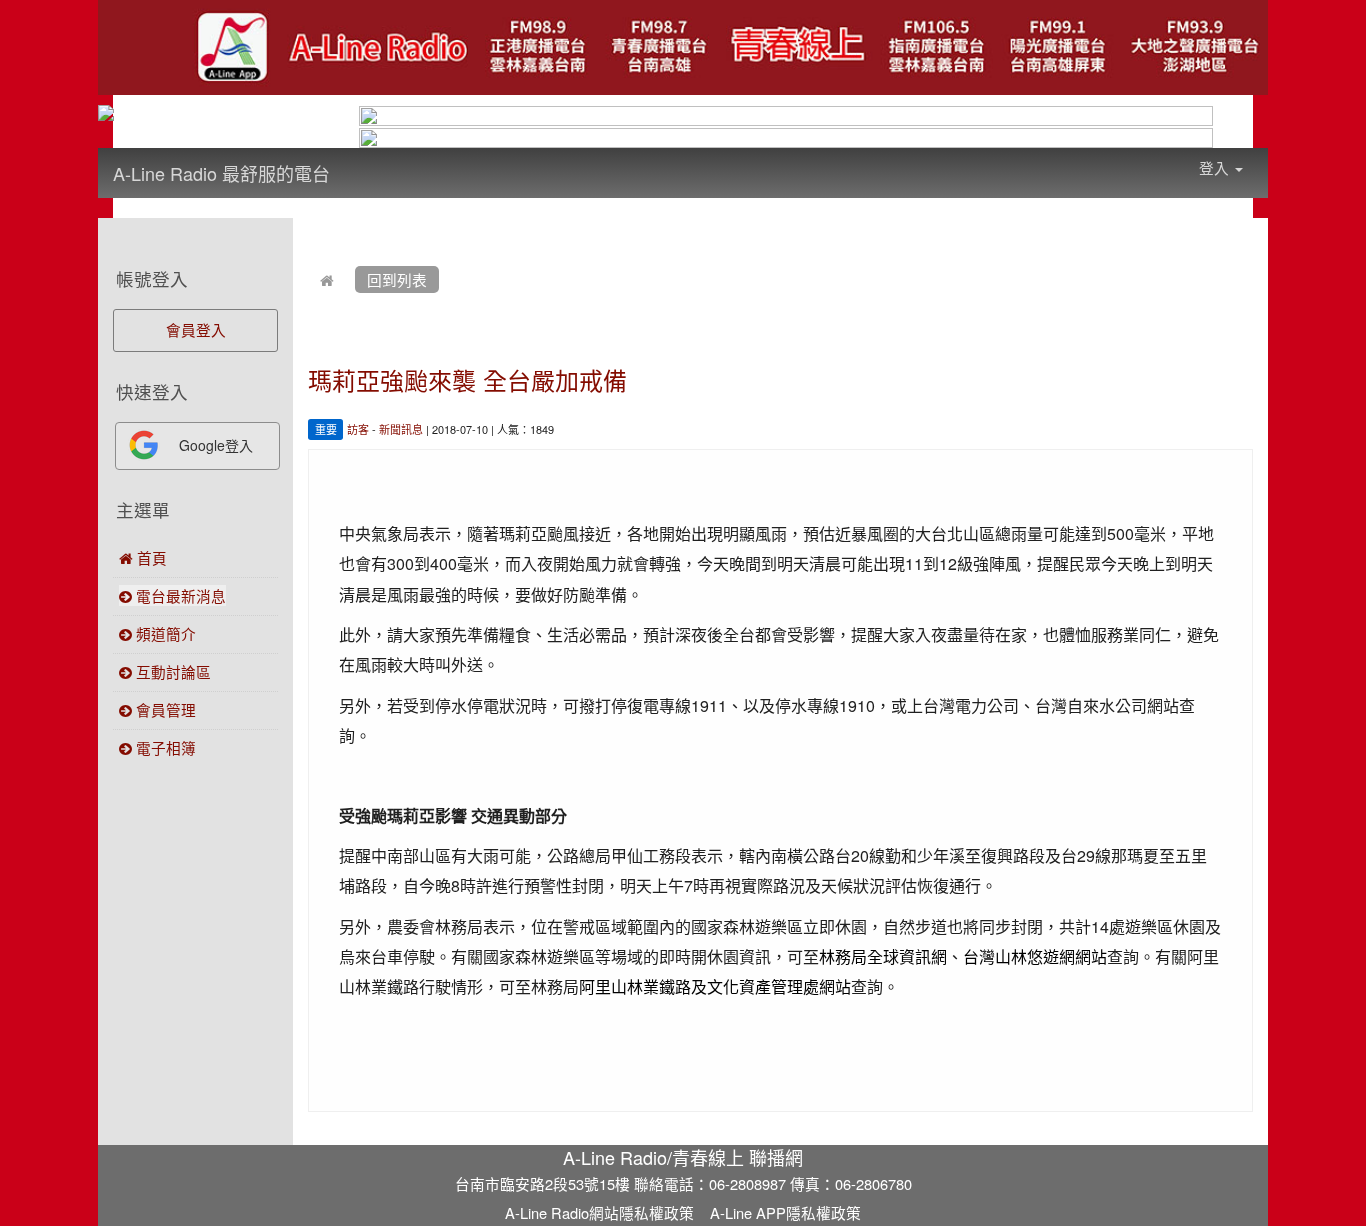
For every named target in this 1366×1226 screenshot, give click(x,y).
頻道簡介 (164, 633)
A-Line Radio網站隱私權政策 (599, 1212)
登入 (1216, 167)
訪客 (358, 429)
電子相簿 (164, 747)
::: (349, 160)
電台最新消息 (179, 595)
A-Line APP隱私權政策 (785, 1212)
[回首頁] (327, 279)
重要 (326, 429)
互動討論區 (171, 671)
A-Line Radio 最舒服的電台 (221, 173)
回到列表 (397, 279)
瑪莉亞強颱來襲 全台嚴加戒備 (467, 379)
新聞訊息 (401, 429)
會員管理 (164, 709)
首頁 (150, 557)
